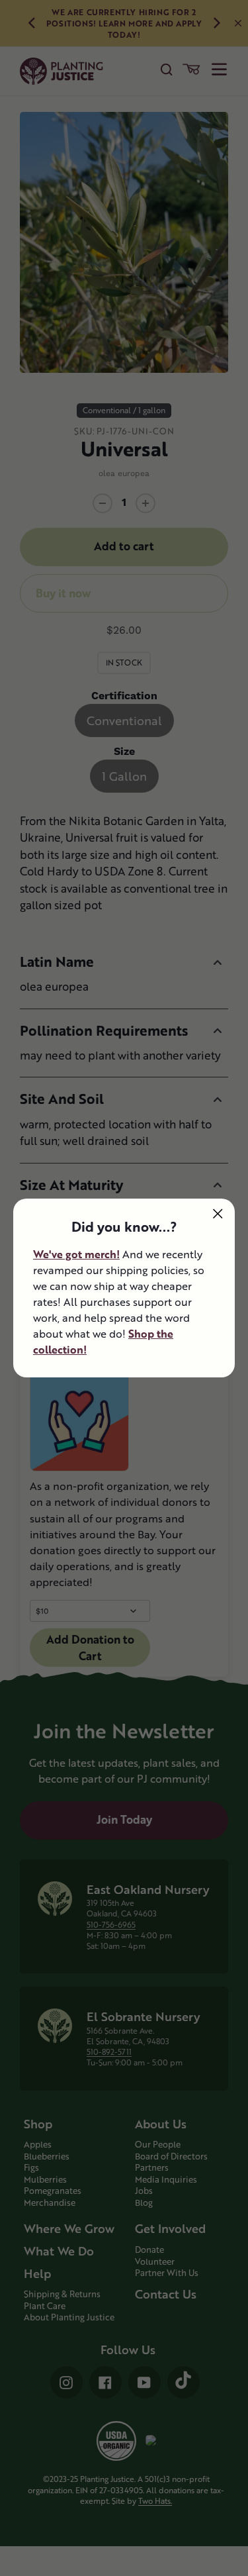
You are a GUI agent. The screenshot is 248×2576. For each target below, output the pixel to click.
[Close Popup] (218, 1214)
